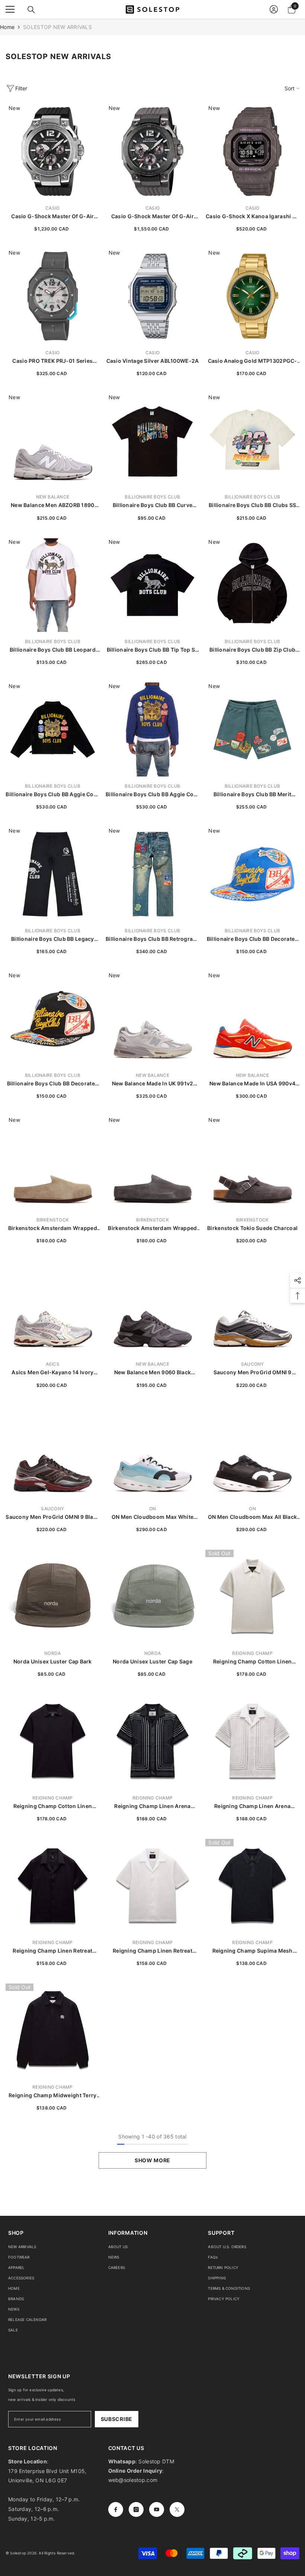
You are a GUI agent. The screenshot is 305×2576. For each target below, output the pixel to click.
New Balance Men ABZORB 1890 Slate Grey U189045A (53, 505)
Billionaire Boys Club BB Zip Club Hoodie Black (252, 650)
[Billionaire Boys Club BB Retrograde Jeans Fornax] (153, 874)
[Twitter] (177, 2509)
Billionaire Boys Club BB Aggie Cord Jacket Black (52, 795)
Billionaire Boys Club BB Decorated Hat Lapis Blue (253, 939)
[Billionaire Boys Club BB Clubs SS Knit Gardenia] (252, 441)
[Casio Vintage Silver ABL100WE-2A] (153, 296)
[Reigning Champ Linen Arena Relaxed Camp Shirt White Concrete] (252, 1741)
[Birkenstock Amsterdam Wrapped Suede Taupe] (53, 1163)
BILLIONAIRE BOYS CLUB (152, 497)
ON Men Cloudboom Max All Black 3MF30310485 (252, 1517)
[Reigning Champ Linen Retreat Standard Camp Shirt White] (153, 1886)
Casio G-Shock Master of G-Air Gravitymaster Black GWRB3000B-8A (152, 217)
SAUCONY (253, 1364)
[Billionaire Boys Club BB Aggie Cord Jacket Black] (53, 729)
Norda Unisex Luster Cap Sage (152, 1661)
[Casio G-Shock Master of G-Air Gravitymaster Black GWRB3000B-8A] (153, 151)
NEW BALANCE (53, 497)
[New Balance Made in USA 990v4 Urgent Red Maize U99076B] (252, 1019)
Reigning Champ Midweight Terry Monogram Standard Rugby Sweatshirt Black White (52, 2096)
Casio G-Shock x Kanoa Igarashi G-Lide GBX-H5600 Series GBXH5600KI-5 (252, 217)
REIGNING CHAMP (252, 1653)
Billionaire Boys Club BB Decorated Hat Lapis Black (53, 1084)
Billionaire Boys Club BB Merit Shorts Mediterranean (252, 795)
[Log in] (274, 9)
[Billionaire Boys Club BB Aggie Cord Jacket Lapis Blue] (153, 729)
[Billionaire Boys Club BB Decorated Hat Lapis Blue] (252, 874)
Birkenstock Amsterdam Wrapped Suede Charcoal (152, 1228)
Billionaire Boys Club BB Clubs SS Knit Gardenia (252, 505)
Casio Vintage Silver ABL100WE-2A (153, 361)
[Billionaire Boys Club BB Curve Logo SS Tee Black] (153, 441)
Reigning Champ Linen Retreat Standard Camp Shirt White (152, 1951)
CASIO (52, 208)
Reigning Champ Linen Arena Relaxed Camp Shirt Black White (152, 1806)
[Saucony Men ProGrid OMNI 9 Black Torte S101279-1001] (53, 1452)
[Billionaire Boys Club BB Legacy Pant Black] (53, 874)
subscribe (117, 2419)
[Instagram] (136, 2509)
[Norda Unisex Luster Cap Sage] (153, 1597)
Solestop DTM (155, 2461)
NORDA (52, 1653)
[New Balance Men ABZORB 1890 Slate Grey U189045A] (53, 441)
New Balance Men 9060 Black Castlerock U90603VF (152, 1373)
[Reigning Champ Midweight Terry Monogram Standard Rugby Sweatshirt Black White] (53, 2031)
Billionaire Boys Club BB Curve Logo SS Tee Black (152, 505)
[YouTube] (157, 2509)
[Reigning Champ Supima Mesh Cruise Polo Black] (252, 1886)
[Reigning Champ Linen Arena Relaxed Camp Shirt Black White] (153, 1741)
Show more (152, 2160)
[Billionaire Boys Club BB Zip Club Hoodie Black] (252, 585)
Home (7, 27)
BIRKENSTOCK (53, 1220)
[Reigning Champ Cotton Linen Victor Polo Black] (53, 1741)
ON (152, 1509)
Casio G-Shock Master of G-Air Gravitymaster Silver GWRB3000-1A (53, 217)
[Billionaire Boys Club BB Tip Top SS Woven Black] (153, 585)
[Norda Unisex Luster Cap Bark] (53, 1597)
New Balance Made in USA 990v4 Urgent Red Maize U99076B (252, 1084)
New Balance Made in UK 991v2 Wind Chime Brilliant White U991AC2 (153, 1084)
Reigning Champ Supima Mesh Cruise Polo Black (253, 1951)
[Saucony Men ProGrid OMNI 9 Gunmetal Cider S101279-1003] (252, 1308)
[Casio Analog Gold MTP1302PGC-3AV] (252, 296)
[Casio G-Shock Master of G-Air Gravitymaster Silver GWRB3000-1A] (53, 151)
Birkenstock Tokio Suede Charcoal (252, 1228)
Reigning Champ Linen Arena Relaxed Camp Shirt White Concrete (252, 1806)
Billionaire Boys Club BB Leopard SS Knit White (53, 650)
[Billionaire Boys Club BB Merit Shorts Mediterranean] (252, 729)
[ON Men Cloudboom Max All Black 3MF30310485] (252, 1452)
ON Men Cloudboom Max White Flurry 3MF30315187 (152, 1517)
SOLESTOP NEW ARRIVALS (57, 27)
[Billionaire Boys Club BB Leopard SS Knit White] (53, 585)
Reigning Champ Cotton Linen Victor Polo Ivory (253, 1662)
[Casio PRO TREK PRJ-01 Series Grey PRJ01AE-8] (53, 296)
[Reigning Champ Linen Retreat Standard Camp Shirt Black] (53, 1886)
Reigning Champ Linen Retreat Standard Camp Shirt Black (52, 1951)
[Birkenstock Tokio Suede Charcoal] (252, 1163)
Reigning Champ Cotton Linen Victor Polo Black (53, 1806)
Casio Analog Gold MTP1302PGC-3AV (253, 361)
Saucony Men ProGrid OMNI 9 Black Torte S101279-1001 (52, 1517)
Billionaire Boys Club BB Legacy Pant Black (53, 939)
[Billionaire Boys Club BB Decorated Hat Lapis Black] (53, 1019)
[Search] (31, 10)
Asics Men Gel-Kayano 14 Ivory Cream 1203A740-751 (52, 1373)
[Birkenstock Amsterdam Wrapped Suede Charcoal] (153, 1163)
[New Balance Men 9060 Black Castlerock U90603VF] (153, 1308)
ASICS (53, 1364)
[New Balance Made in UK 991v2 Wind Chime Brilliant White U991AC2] (153, 1019)
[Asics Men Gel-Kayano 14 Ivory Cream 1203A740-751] (53, 1308)
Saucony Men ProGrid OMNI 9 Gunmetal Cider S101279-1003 (252, 1373)
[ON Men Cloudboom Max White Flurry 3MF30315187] (153, 1452)
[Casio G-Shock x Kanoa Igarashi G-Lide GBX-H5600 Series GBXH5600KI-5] (252, 151)
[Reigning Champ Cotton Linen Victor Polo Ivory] (252, 1597)
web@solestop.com (133, 2480)
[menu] (10, 9)
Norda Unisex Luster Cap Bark (53, 1661)
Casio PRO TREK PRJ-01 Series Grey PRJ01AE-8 (52, 361)
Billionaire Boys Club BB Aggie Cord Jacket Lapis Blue (152, 795)
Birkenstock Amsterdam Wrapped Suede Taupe (53, 1228)
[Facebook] (116, 2509)
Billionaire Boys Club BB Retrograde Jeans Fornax (152, 939)
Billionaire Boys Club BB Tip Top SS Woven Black (153, 650)
